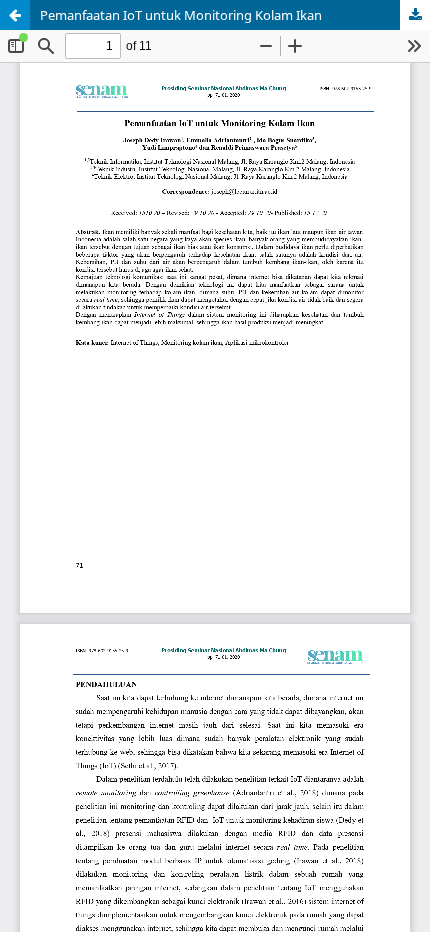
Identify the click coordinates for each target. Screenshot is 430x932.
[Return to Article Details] (15, 15)
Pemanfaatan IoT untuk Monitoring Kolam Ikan (181, 15)
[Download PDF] (415, 15)
